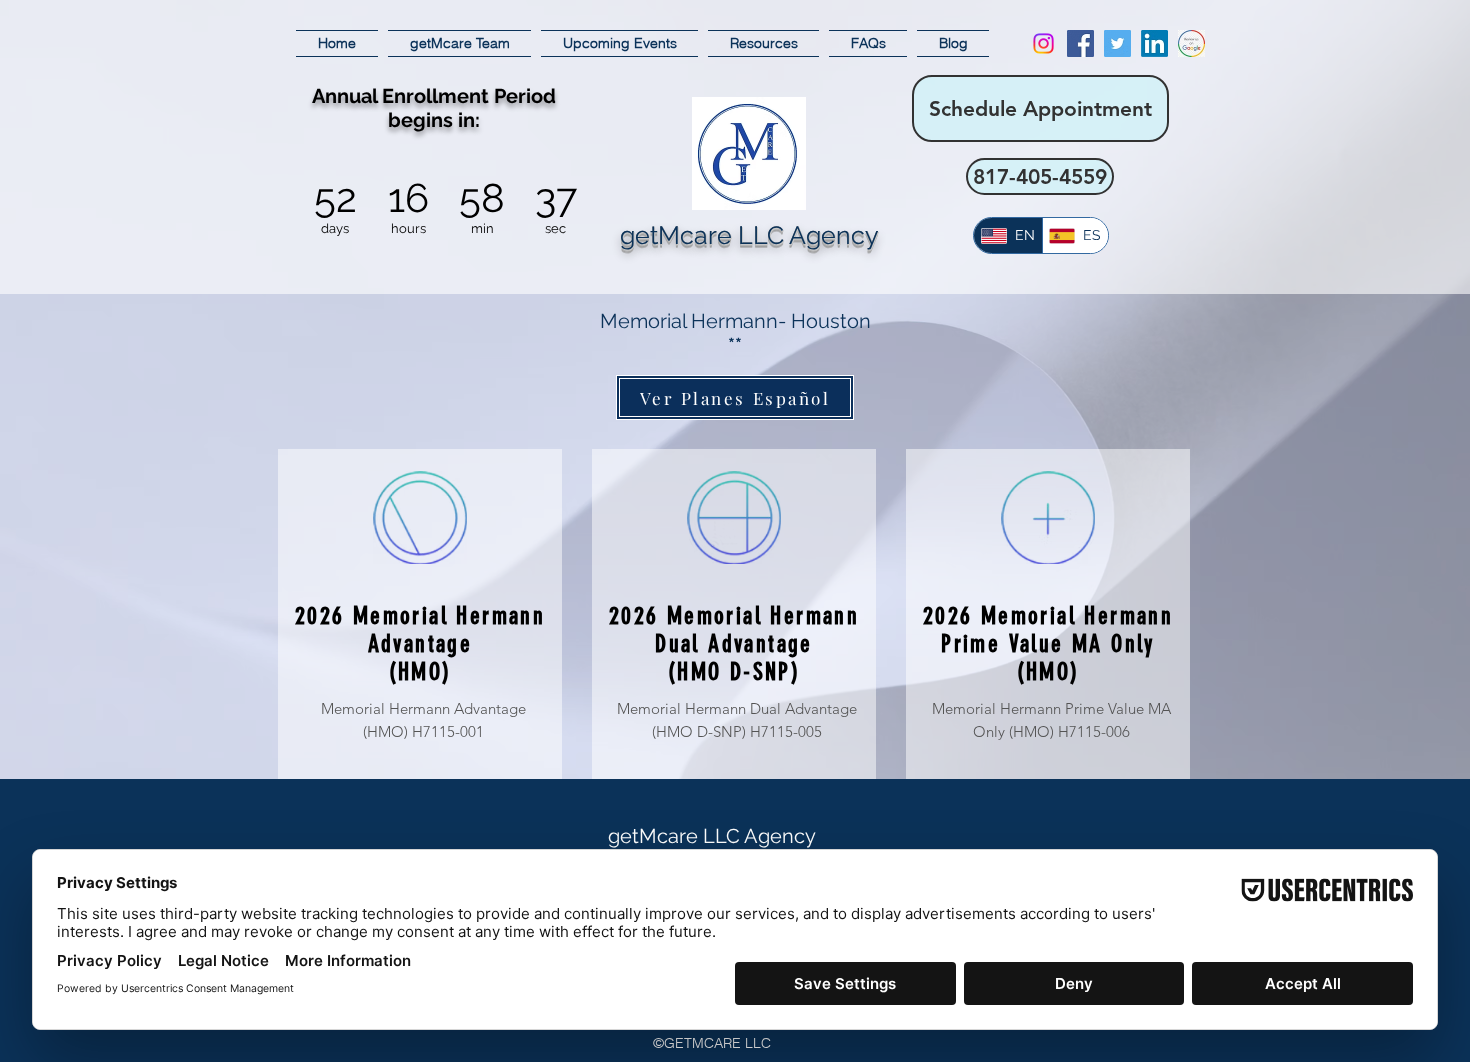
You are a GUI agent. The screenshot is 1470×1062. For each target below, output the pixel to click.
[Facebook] (1080, 43)
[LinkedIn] (1154, 43)
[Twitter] (1117, 43)
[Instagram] (1043, 43)
